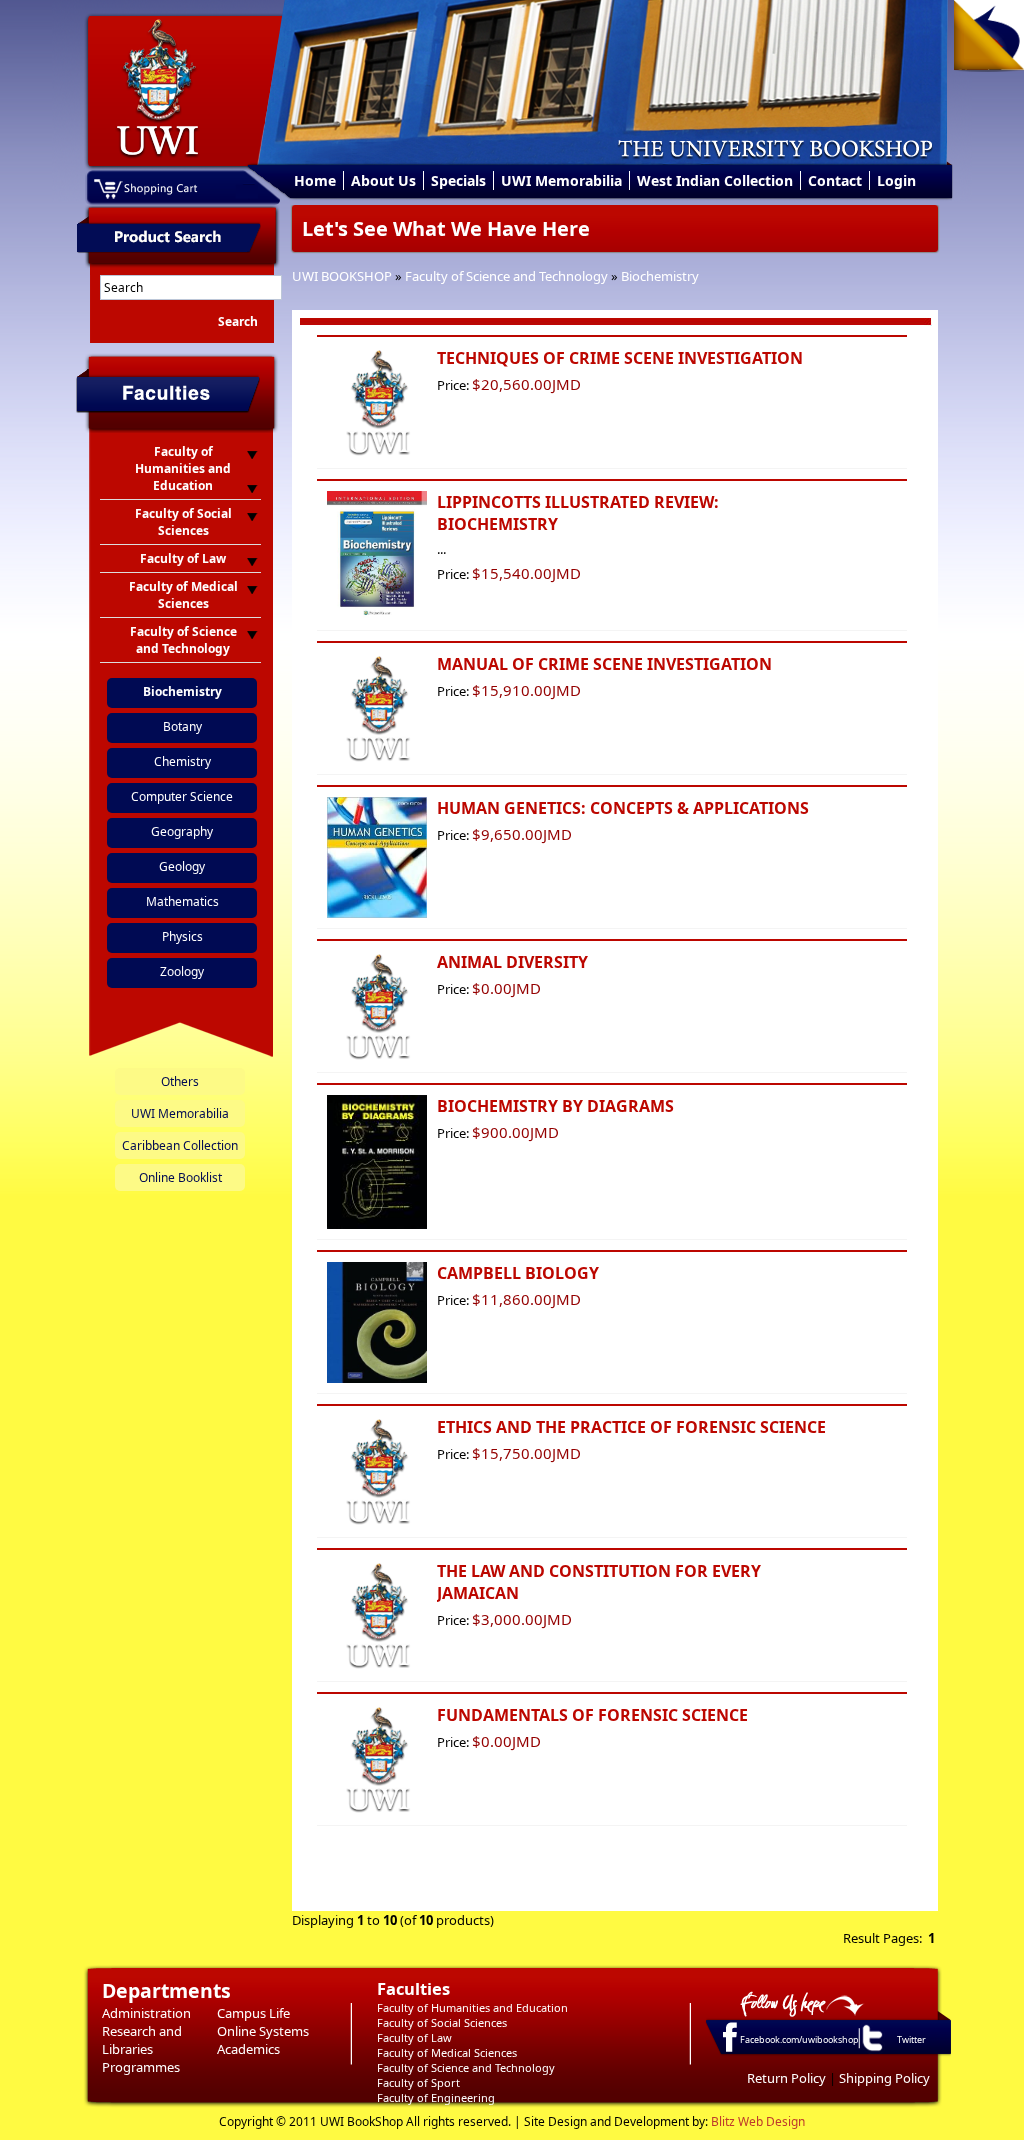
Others (180, 1081)
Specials (458, 180)
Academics (248, 2049)
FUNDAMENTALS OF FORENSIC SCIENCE (592, 1715)
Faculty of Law (414, 2037)
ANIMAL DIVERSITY (512, 962)
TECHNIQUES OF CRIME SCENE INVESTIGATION (620, 358)
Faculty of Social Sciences (442, 2022)
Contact (835, 180)
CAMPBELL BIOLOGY (518, 1273)
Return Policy (786, 2078)
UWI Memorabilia (561, 180)
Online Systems (263, 2031)
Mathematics (182, 901)
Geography (182, 831)
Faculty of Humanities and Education (472, 2007)
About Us (383, 180)
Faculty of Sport (418, 2082)
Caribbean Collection (180, 1145)
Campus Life (253, 2013)
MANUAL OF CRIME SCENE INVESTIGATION (604, 664)
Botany (182, 726)
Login (896, 180)
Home (315, 180)
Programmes (141, 2067)
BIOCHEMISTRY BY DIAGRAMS (555, 1106)
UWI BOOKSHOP (342, 276)
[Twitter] (871, 2050)
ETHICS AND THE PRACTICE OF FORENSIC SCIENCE (631, 1427)
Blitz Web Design (758, 2121)
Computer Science (182, 796)
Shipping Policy (884, 2078)
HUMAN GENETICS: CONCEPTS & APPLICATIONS (623, 808)
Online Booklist (180, 1177)
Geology (182, 866)
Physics (182, 936)
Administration (146, 2013)
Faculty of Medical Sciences (447, 2052)
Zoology (182, 971)
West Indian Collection (715, 180)
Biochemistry (660, 276)
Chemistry (182, 761)
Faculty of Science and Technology (506, 276)
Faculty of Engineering (436, 2097)
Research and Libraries (142, 2040)
